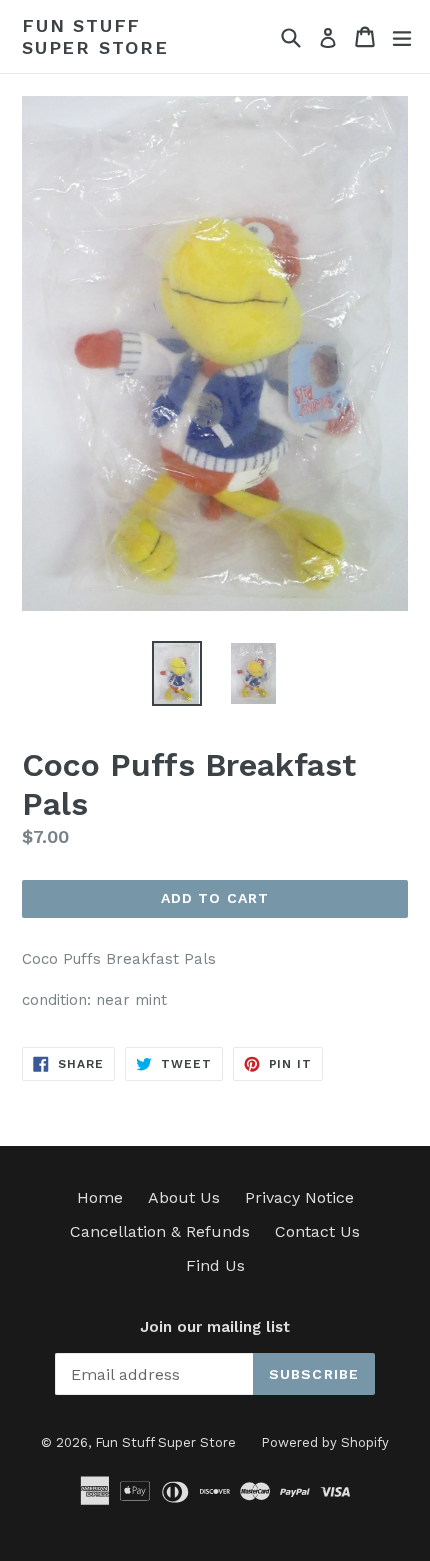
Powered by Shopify (325, 1442)
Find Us (215, 1265)
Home (100, 1197)
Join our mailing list (215, 1327)
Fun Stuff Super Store (95, 36)
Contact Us (317, 1231)
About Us (184, 1197)
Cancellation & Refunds (160, 1231)
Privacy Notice (299, 1197)
